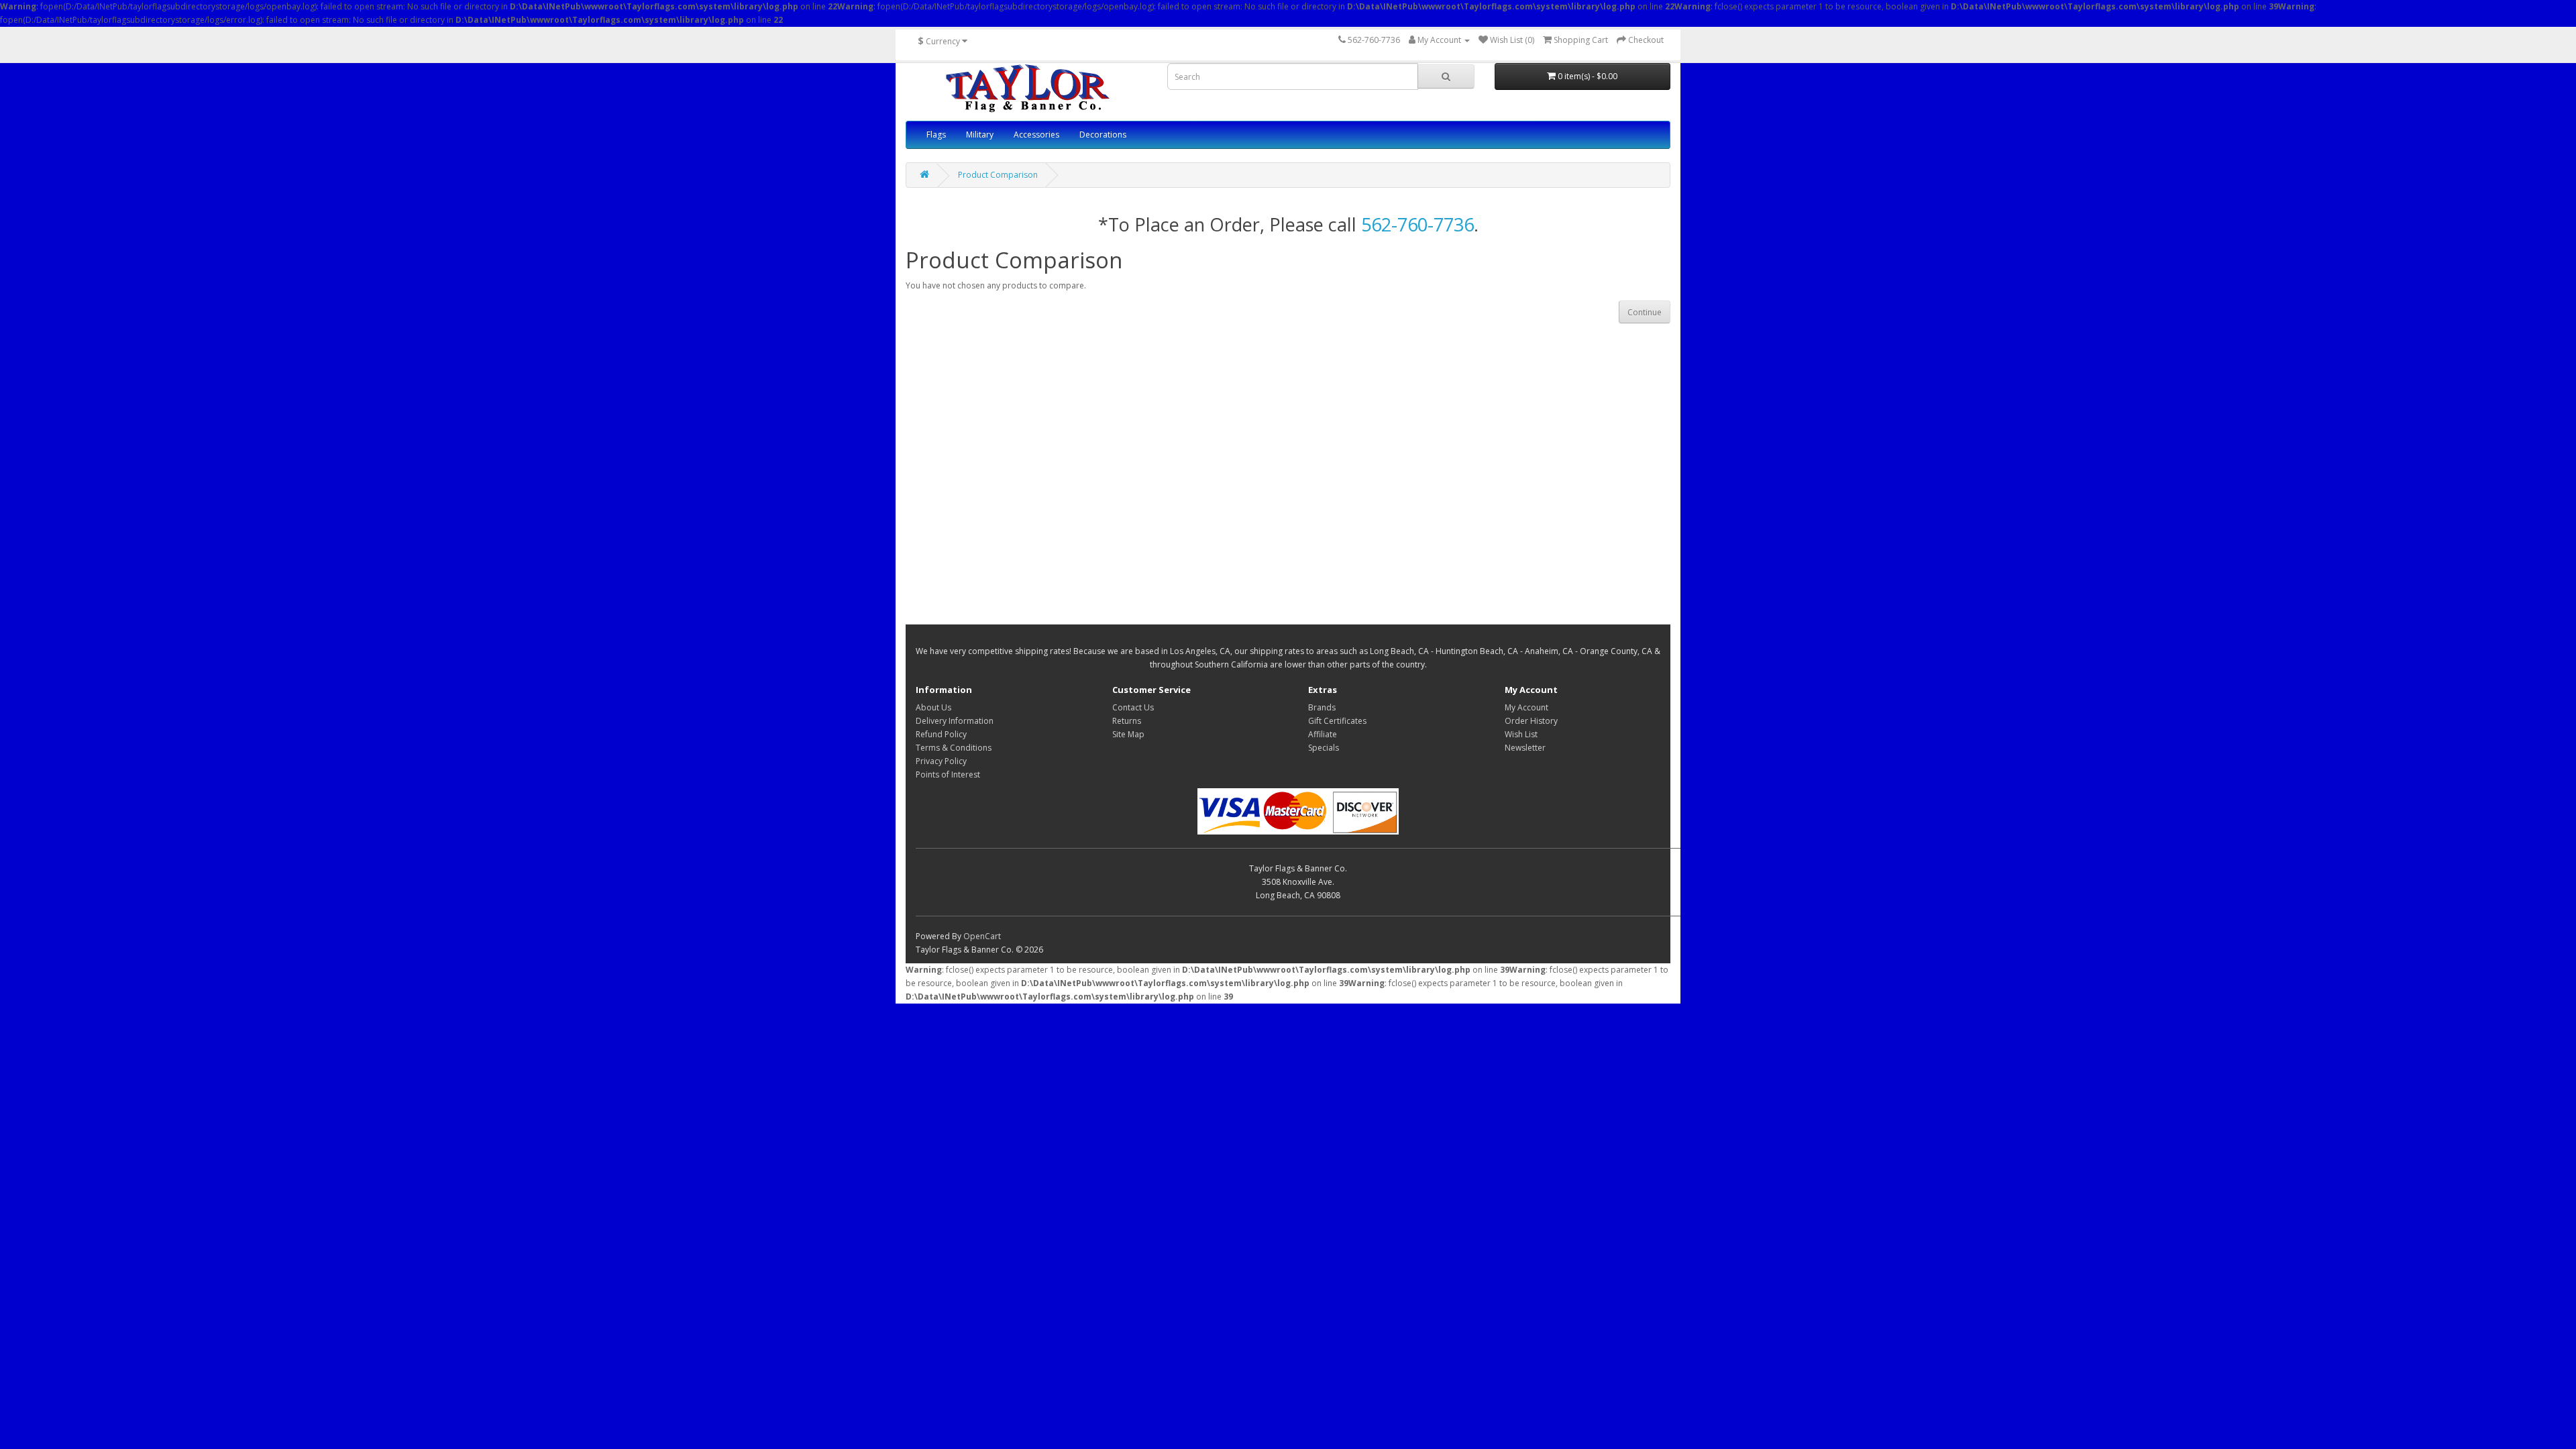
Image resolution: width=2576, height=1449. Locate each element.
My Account (1526, 707)
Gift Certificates (1337, 721)
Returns (1127, 721)
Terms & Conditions (954, 748)
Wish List (1521, 734)
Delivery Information (955, 721)
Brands (1322, 707)
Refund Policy (941, 734)
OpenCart (982, 936)
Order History (1531, 721)
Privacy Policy (941, 761)
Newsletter (1525, 748)
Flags (936, 135)
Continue (1645, 312)
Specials (1324, 748)
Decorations (1103, 135)
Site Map (1128, 734)
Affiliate (1323, 734)
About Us (933, 707)
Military (980, 135)
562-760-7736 (1417, 224)
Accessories (1036, 135)
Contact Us (1133, 707)
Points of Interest (948, 774)
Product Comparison (998, 175)
